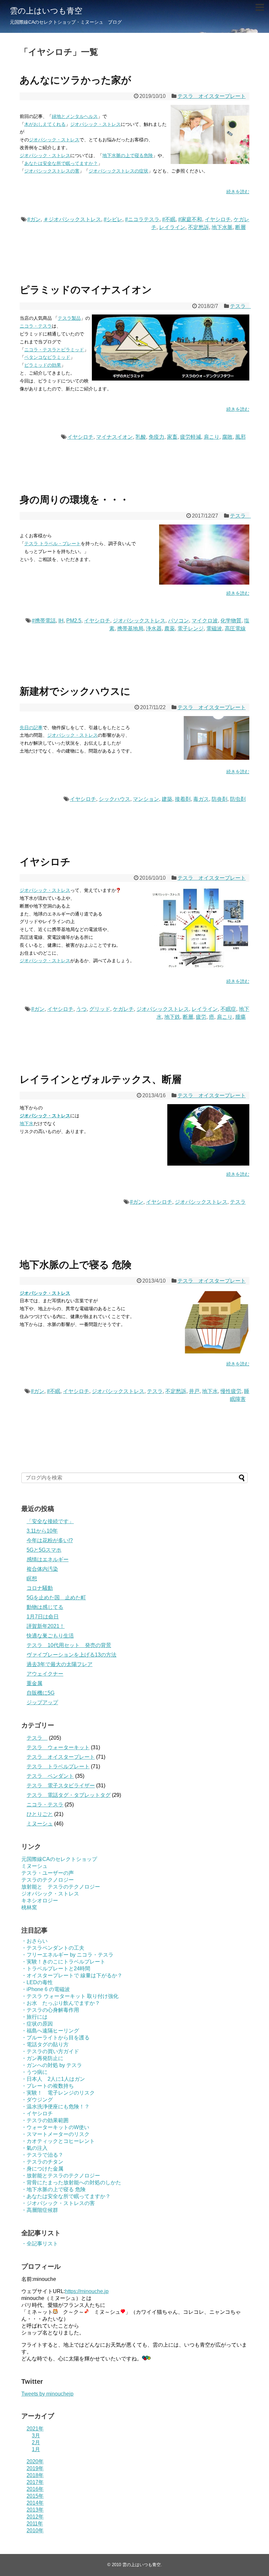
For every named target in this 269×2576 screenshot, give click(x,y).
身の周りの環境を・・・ (74, 500)
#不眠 (169, 219)
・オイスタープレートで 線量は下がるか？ (72, 1975)
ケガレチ (123, 1009)
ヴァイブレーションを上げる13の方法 (72, 1655)
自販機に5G (41, 1693)
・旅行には (34, 2017)
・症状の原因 (37, 2024)
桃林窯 (29, 1907)
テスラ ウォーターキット (58, 1747)
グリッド (100, 1009)
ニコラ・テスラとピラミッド (54, 350)
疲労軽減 (191, 437)
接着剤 (183, 799)
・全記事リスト (40, 2244)
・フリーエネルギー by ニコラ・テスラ (67, 1955)
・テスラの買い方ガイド (50, 2051)
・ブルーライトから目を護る (55, 2038)
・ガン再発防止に (42, 2058)
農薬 (170, 628)
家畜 (172, 437)
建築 (167, 799)
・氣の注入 (34, 2148)
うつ (81, 1009)
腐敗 (227, 437)
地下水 (27, 1124)
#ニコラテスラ (142, 219)
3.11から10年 (42, 1531)
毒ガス (201, 799)
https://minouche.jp (87, 2291)
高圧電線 (235, 628)
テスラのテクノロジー (48, 1880)
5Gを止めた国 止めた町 (56, 1598)
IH (61, 621)
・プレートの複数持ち (48, 2086)
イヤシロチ (218, 219)
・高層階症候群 (40, 2210)
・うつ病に (34, 2072)
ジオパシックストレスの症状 (118, 171)
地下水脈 (222, 227)
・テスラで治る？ (42, 2155)
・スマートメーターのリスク (55, 2134)
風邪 (240, 437)
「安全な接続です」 (50, 1521)
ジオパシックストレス (139, 621)
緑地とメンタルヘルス (75, 116)
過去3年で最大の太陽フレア (60, 1664)
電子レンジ (191, 628)
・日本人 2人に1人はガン (53, 2079)
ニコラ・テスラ (36, 326)
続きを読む (238, 192)
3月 (36, 2436)
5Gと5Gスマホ (44, 1550)
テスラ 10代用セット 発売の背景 (69, 1645)
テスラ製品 (69, 318)
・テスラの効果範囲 (45, 2120)
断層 (240, 227)
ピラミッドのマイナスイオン (86, 290)
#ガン (34, 219)
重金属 (34, 1683)
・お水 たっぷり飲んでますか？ (61, 2003)
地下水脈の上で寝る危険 (128, 155)
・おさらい (34, 1941)
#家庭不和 (190, 219)
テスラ (240, 306)
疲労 (201, 1017)
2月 (36, 2442)
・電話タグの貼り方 (45, 2044)
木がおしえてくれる (45, 124)
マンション (146, 799)
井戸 (194, 1391)
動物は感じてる (45, 1607)
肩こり (212, 437)
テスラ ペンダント (50, 1776)
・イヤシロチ (37, 2113)
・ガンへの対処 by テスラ (52, 2065)
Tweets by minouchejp (47, 2394)
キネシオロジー (40, 1901)
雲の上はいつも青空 (46, 11)
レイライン (172, 227)
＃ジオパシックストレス (72, 219)
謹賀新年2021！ (46, 1626)
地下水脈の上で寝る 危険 (76, 1265)
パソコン (178, 621)
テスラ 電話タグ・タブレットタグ (69, 1795)
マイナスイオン (114, 437)
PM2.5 (74, 621)
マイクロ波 (205, 621)
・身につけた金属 (42, 2169)
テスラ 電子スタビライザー (61, 1786)
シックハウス (114, 799)
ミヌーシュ (40, 1824)
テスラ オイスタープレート (212, 96)
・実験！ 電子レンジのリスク (58, 2093)
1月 (36, 2449)
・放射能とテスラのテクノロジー (61, 2176)
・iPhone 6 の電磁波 (46, 1989)
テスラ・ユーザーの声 (48, 1873)
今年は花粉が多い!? (50, 1540)
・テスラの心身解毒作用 (50, 2010)
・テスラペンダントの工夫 (53, 1948)
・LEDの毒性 (37, 1982)
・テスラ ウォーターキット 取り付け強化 (70, 1996)
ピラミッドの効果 (43, 365)
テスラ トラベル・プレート (52, 544)
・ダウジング (37, 2100)
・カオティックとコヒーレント (58, 2141)
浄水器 (154, 628)
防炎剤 (219, 799)
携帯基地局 (130, 628)
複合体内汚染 (42, 1569)
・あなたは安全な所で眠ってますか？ (66, 2196)
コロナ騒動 (40, 1588)
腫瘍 (240, 1017)
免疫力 (156, 437)
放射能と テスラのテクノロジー (61, 1887)
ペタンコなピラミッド (47, 357)
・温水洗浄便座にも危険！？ (55, 2107)
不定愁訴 (198, 227)
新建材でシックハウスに (75, 691)
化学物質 (231, 621)
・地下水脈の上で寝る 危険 (53, 2189)
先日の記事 (31, 728)
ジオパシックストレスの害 (52, 171)
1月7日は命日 (43, 1617)
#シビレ (113, 219)
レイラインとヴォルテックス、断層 (101, 1079)
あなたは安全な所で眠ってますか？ (61, 163)
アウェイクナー (45, 1674)
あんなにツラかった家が (75, 80)
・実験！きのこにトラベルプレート (63, 1962)
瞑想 (32, 1578)
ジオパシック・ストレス (95, 124)
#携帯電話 (44, 621)
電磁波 (214, 628)
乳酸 (141, 437)
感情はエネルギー (48, 1559)
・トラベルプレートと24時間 (56, 1969)
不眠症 (228, 1009)
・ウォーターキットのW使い (55, 2127)
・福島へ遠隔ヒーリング (50, 2031)
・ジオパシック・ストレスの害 (58, 2203)
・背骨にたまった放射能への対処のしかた (71, 2182)
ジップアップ (42, 1702)
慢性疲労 (231, 1391)
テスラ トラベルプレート (58, 1766)
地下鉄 (172, 1017)
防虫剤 (238, 799)
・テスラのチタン (42, 2162)
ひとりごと (40, 1814)
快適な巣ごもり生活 (50, 1636)
